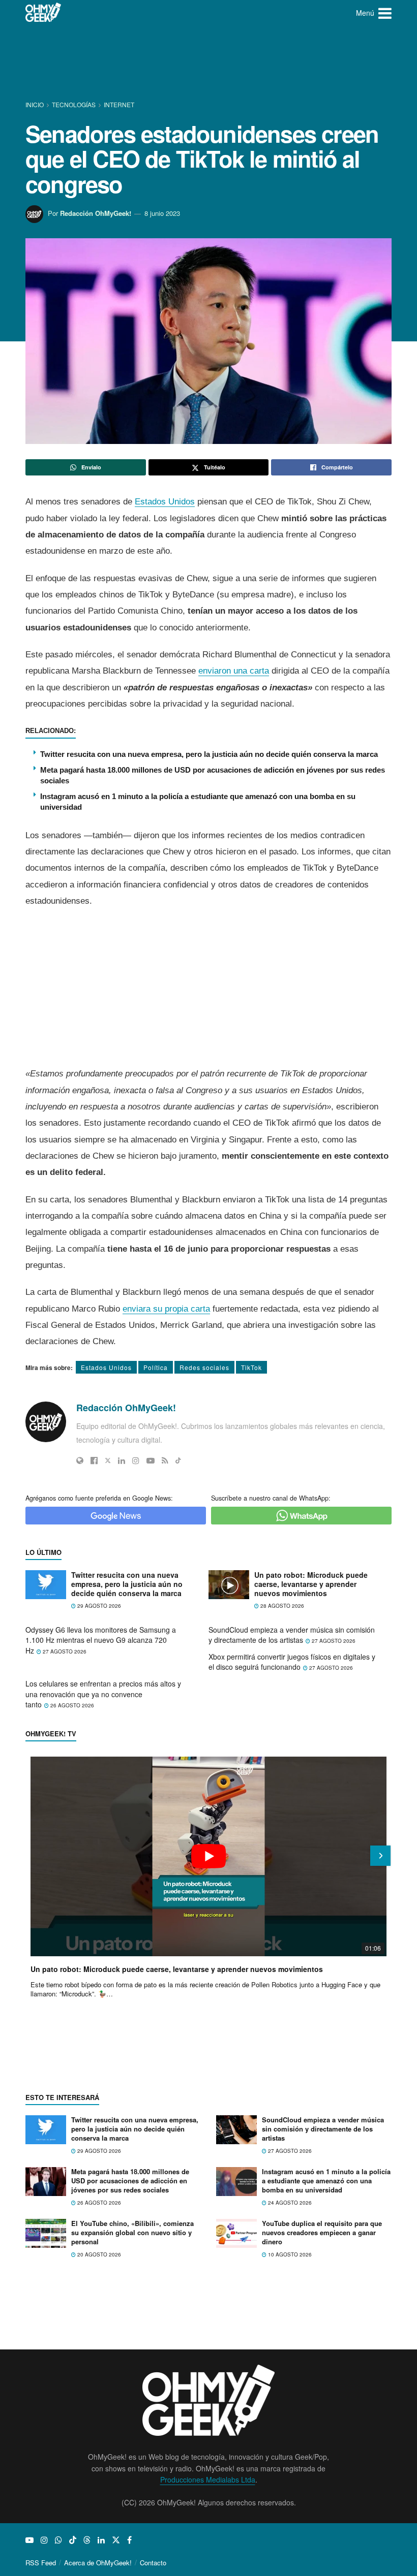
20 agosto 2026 (98, 2254)
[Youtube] (151, 1460)
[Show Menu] (385, 13)
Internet (119, 104)
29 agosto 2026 (98, 1606)
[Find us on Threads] (87, 2540)
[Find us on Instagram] (44, 2540)
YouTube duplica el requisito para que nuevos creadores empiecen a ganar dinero (322, 2232)
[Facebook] (94, 1460)
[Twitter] (108, 1460)
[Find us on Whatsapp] (58, 2540)
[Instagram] (136, 1460)
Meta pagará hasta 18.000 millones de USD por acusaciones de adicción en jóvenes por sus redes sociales (130, 2181)
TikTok (251, 1367)
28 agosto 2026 (281, 1606)
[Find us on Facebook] (129, 2540)
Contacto (153, 2563)
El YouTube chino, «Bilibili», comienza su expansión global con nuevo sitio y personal (132, 2232)
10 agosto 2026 (289, 2254)
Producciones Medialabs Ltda (208, 2479)
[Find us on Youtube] (29, 2540)
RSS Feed (41, 2563)
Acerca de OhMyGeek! (98, 2563)
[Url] (80, 1460)
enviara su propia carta (166, 1309)
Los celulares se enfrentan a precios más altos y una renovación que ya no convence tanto (103, 1694)
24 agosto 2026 (289, 2203)
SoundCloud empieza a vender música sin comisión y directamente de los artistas (292, 1635)
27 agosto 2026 (64, 1651)
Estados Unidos (165, 502)
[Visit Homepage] (43, 13)
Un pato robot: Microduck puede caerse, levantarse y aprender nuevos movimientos (311, 1584)
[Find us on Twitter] (116, 2540)
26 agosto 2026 (71, 1705)
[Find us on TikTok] (73, 2540)
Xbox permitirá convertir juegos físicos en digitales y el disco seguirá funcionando (292, 1662)
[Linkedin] (122, 1460)
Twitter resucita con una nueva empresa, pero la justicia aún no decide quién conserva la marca (209, 754)
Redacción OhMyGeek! (96, 213)
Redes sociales (204, 1367)
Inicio (35, 104)
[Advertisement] (211, 63)
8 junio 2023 (162, 213)
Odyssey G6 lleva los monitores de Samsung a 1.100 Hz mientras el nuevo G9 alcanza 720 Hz (101, 1640)
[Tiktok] (178, 1460)
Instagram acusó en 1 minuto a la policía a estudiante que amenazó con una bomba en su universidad (326, 2181)
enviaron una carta (234, 671)
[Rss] (165, 1460)
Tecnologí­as (74, 104)
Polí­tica (156, 1367)
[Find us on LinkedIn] (101, 2540)
